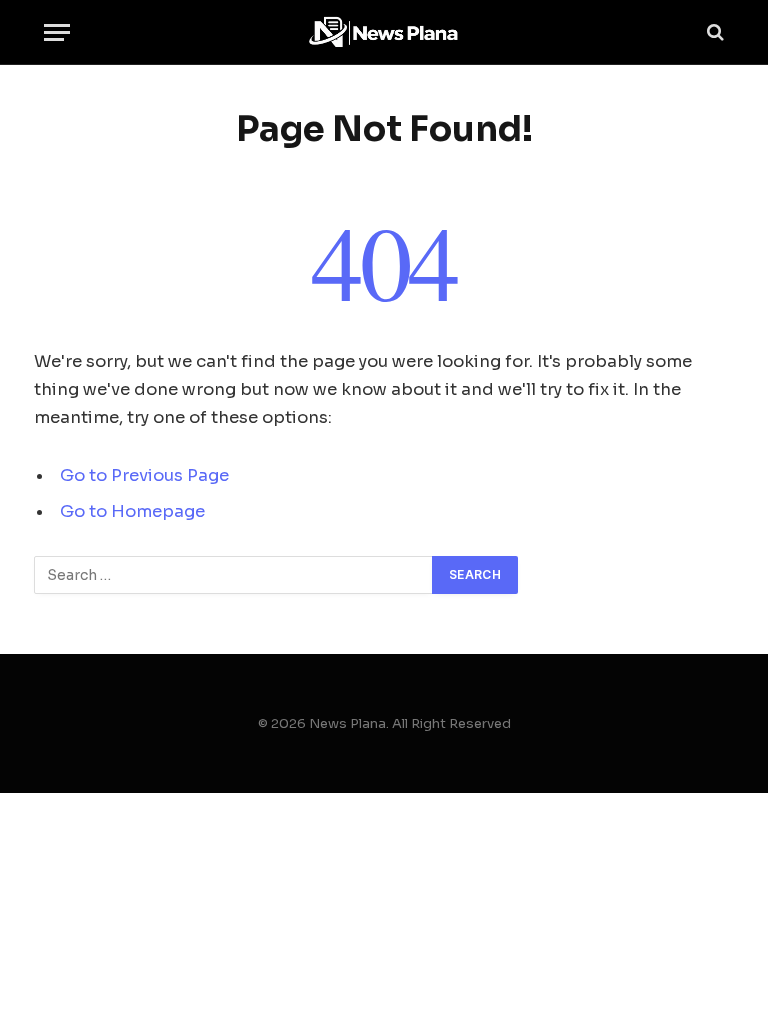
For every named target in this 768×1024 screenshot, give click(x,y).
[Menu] (57, 32)
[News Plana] (384, 32)
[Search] (713, 32)
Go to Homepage (132, 511)
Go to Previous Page (144, 475)
